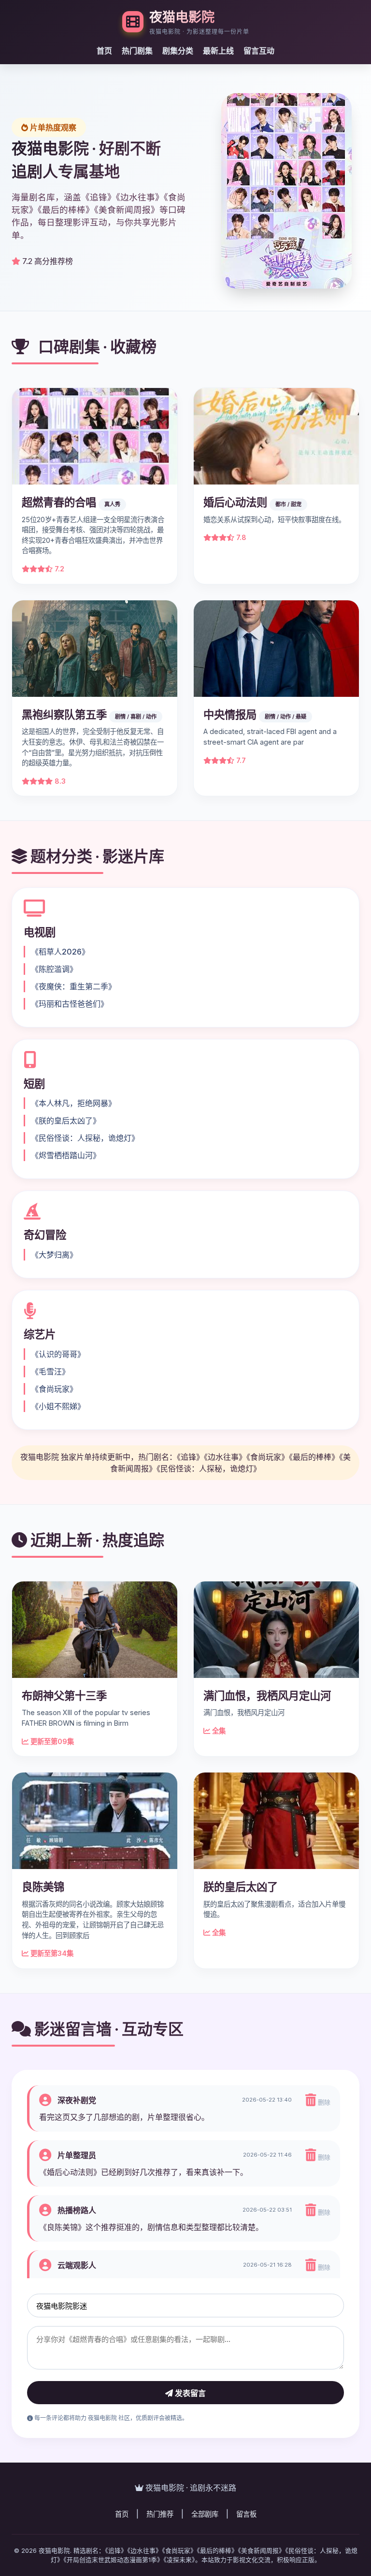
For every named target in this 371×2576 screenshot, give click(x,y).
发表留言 (189, 2393)
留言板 (246, 2514)
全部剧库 (205, 2514)
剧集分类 (178, 51)
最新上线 (218, 51)
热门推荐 (160, 2514)
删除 (323, 2102)
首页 (104, 51)
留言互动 (259, 51)
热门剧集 (137, 51)
